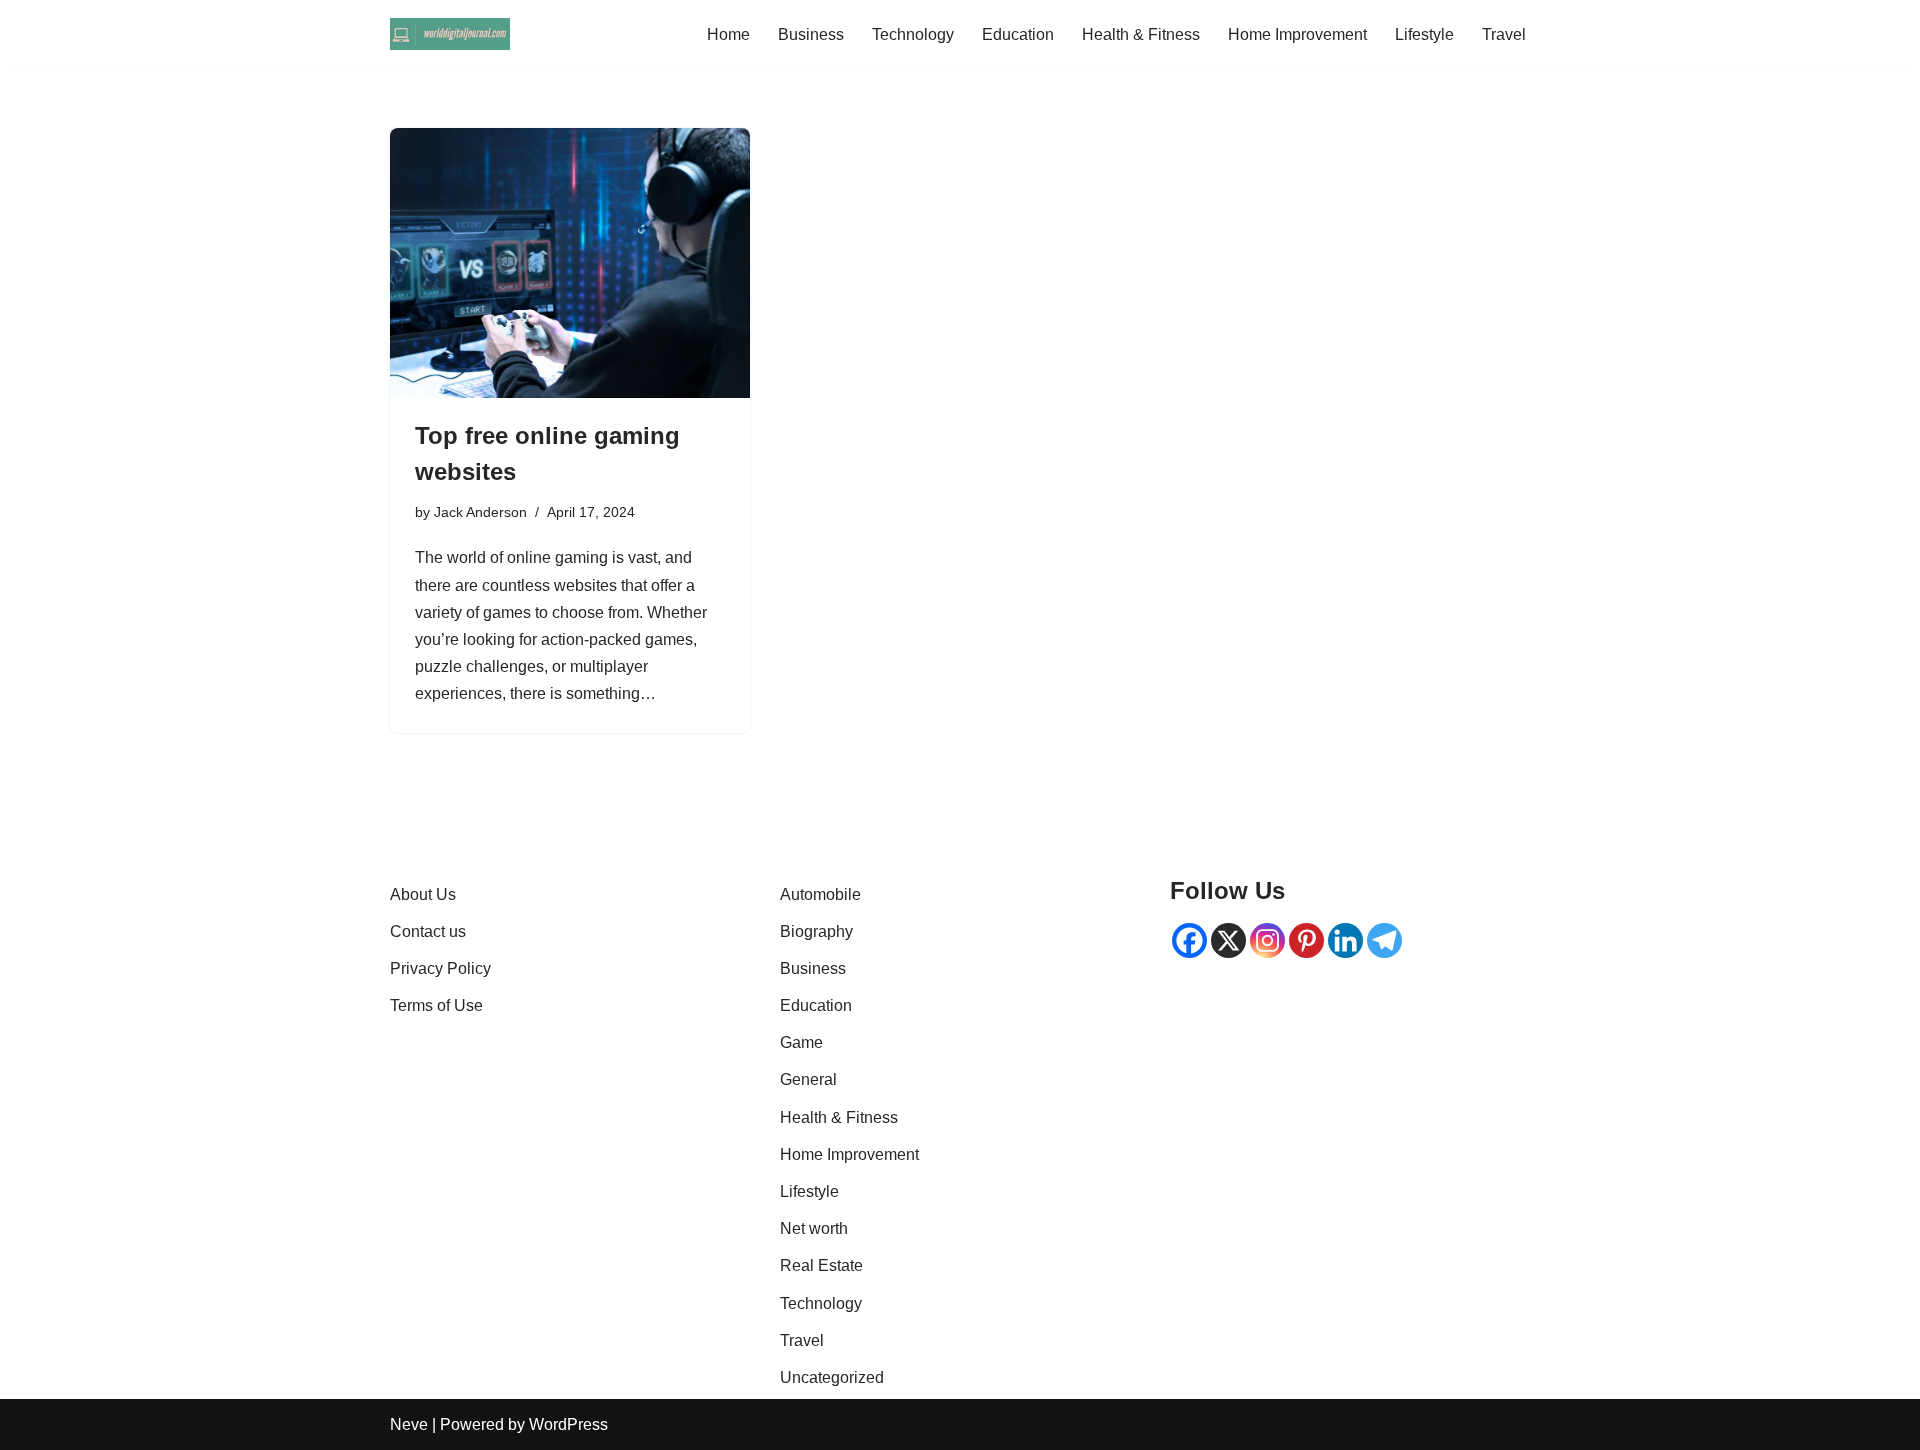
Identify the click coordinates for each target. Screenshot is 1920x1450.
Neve (409, 1424)
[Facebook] (1189, 940)
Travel (1504, 34)
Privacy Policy (440, 968)
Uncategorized (832, 1377)
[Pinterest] (1306, 940)
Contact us (428, 931)
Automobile (820, 894)
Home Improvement (1297, 34)
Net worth (814, 1228)
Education (1018, 34)
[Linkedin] (1345, 940)
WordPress (568, 1424)
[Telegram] (1384, 940)
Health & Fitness (1141, 34)
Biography (816, 931)
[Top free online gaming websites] (570, 263)
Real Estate (821, 1265)
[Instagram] (1267, 940)
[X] (1228, 940)
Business (811, 34)
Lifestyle (1424, 34)
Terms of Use (436, 1005)
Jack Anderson (480, 512)
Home (728, 34)
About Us (423, 894)
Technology (913, 34)
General (808, 1079)
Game (801, 1042)
